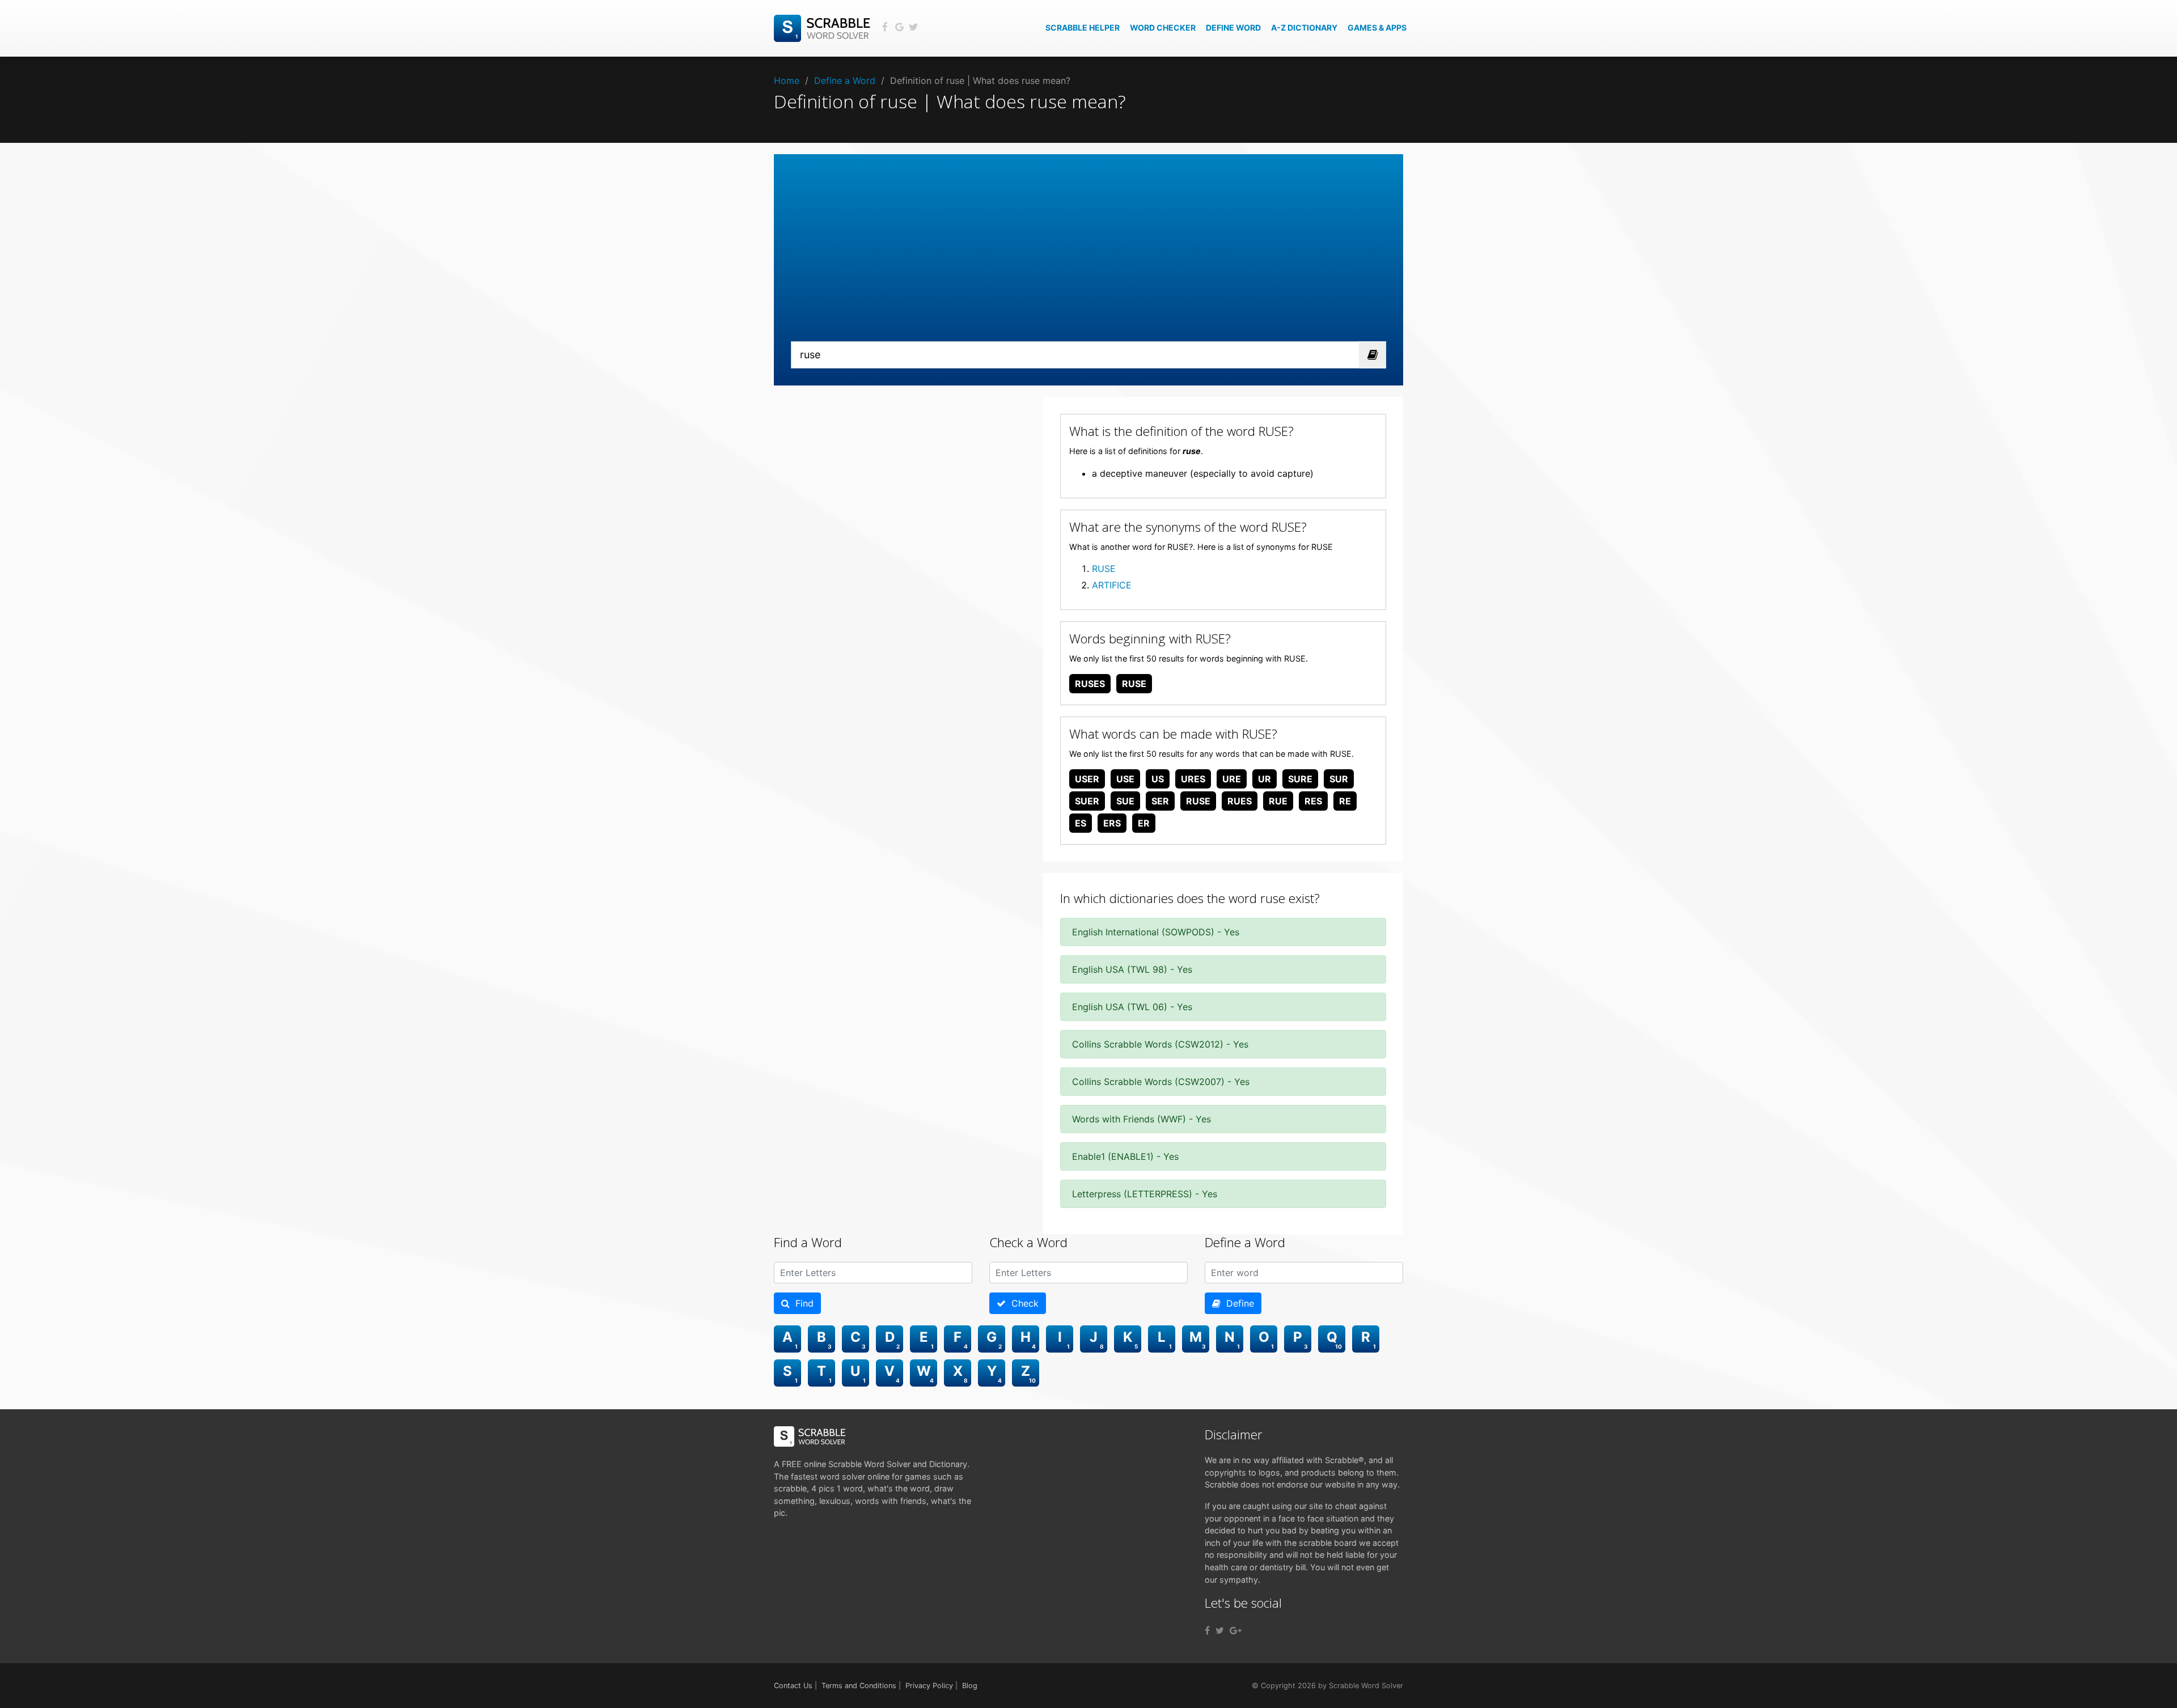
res (1313, 801)
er (1144, 823)
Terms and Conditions (859, 1686)
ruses (1090, 684)
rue (1278, 801)
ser (1160, 801)
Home (787, 80)
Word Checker (1163, 27)
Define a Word (845, 80)
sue (1125, 801)
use (1125, 779)
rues (1240, 801)
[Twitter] (1220, 1630)
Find (802, 1303)
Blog (970, 1686)
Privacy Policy (929, 1686)
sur (1339, 779)
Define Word (1233, 27)
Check (1022, 1303)
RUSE (1104, 569)
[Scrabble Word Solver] (824, 27)
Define (1237, 1303)
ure (1232, 779)
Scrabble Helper (1083, 27)
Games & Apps (1377, 27)
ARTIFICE (1112, 585)
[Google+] (1236, 1630)
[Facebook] (1207, 1630)
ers (1112, 823)
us (1158, 779)
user (1087, 779)
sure (1300, 779)
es (1081, 823)
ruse (1134, 684)
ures (1193, 779)
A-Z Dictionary (1304, 27)
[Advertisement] (1088, 256)
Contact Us (793, 1686)
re (1345, 801)
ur (1265, 779)
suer (1087, 801)
